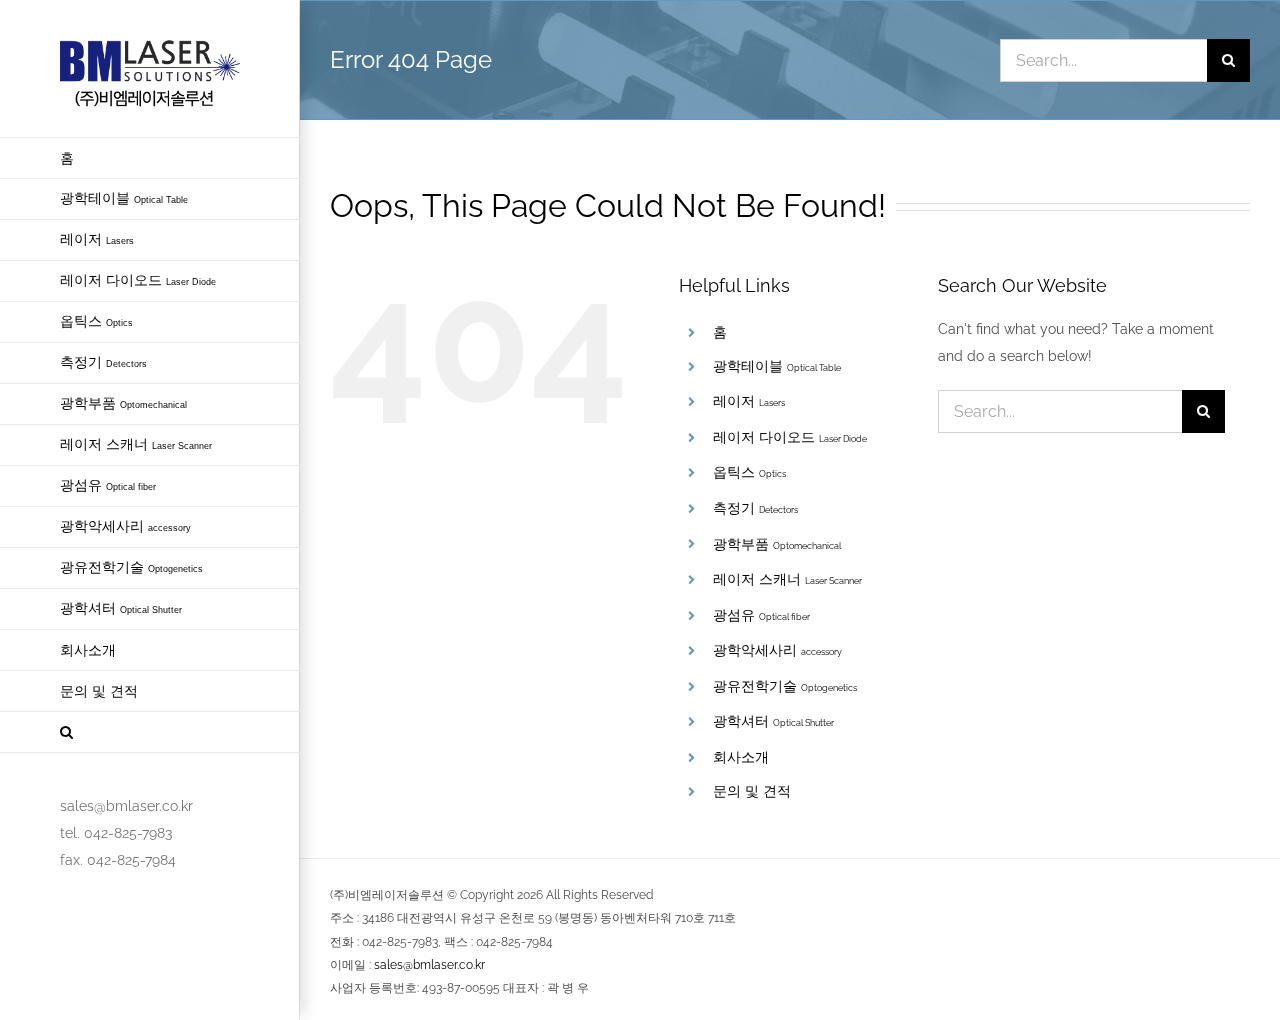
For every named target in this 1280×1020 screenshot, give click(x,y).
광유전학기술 (785, 686)
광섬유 (761, 615)
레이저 (749, 401)
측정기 (755, 508)
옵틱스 (749, 472)
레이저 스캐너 (787, 579)
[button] (150, 732)
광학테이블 (777, 366)
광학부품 (777, 544)
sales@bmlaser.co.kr (429, 965)
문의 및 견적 (752, 791)
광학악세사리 (777, 650)
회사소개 (741, 757)
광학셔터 (773, 721)
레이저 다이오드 (790, 437)
